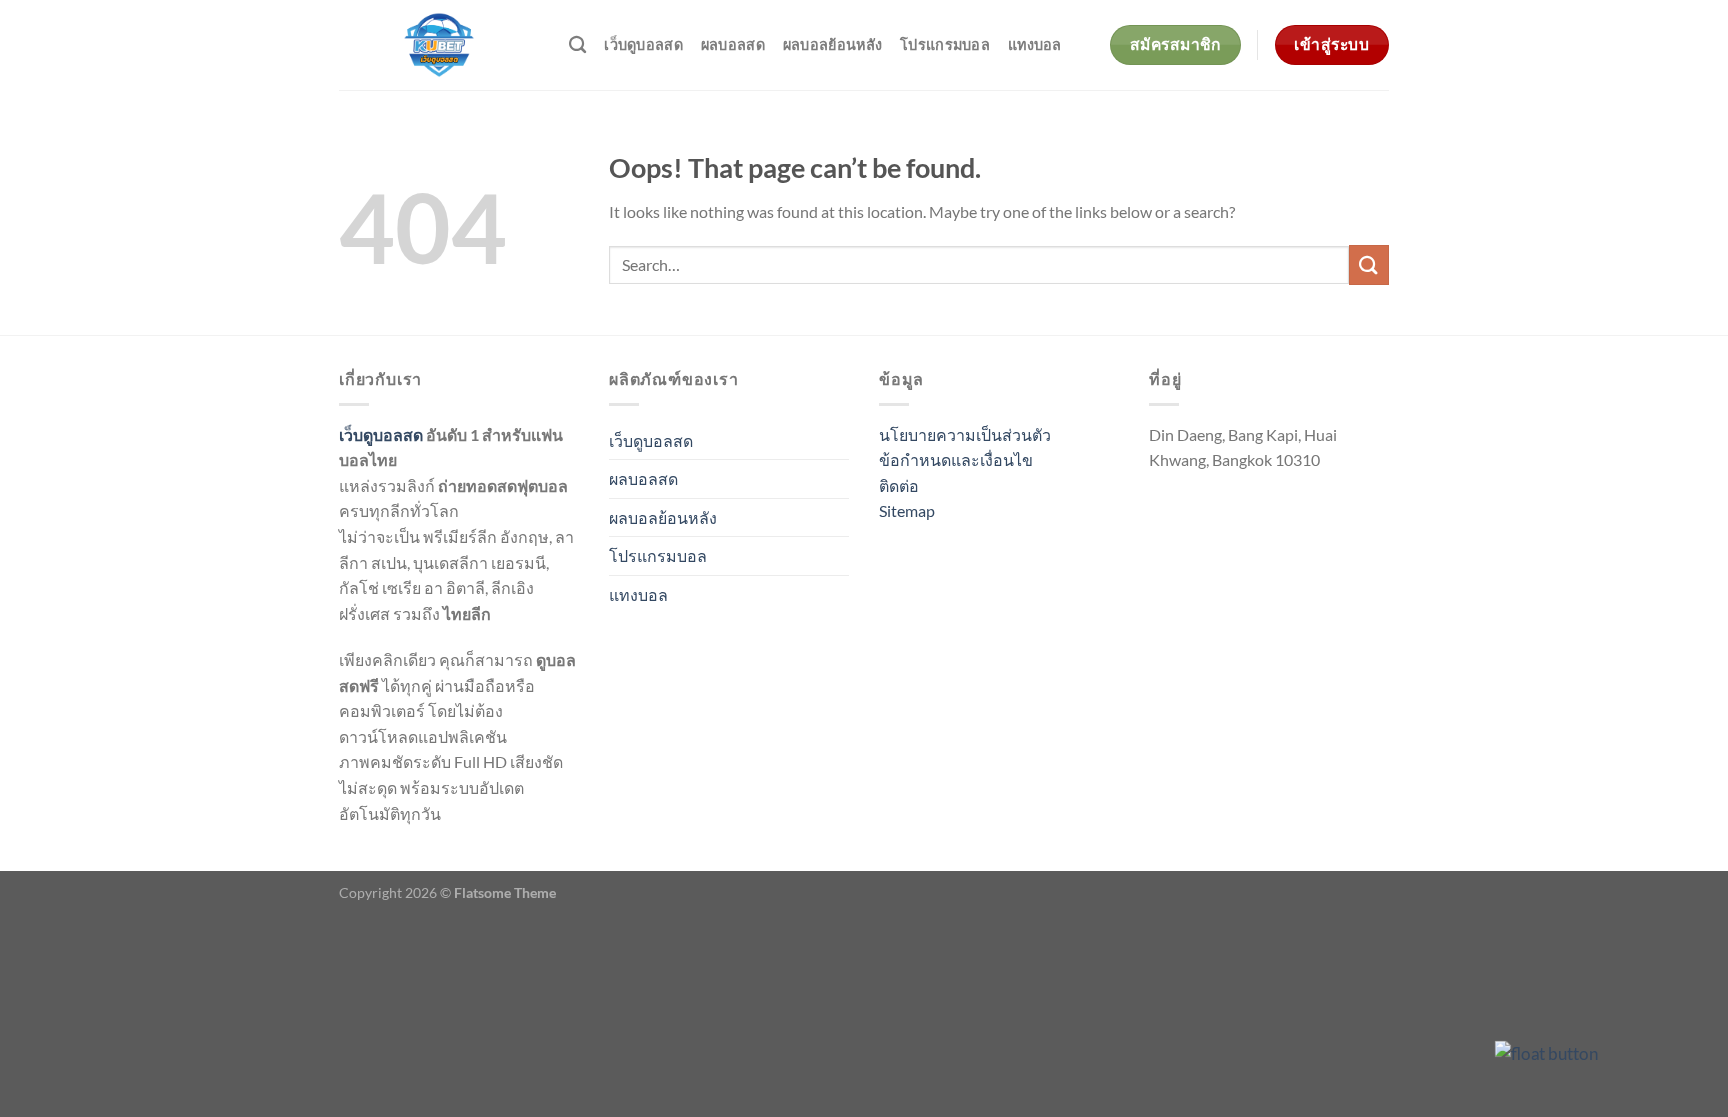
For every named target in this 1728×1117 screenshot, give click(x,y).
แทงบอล (1035, 44)
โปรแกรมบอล (945, 44)
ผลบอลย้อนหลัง (832, 44)
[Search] (577, 45)
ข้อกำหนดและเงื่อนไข (956, 459)
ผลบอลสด (733, 44)
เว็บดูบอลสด (643, 44)
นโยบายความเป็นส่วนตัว (965, 434)
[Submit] (1369, 264)
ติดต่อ (899, 485)
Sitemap (907, 510)
